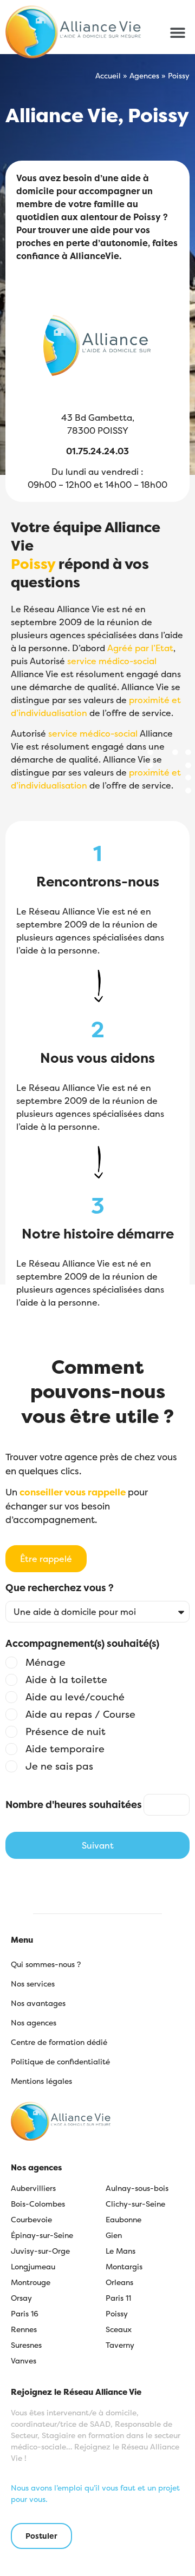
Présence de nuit (66, 1732)
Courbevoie (31, 2219)
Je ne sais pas (59, 1766)
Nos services (33, 1984)
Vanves (24, 2360)
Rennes (24, 2329)
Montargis (124, 2266)
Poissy (117, 2313)
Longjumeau (33, 2266)
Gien (114, 2235)
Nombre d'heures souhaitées (74, 1805)
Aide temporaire (65, 1749)
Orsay (21, 2298)
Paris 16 (25, 2313)
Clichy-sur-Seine (135, 2204)
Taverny (120, 2345)
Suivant (98, 1845)
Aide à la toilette (66, 1680)
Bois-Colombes (38, 2204)
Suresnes (26, 2345)
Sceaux (119, 2329)
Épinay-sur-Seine (42, 2235)
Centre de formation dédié (59, 2042)
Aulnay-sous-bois (137, 2188)
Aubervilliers (33, 2188)
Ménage (45, 1663)
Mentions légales (41, 2081)
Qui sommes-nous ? (46, 1964)
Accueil (108, 76)
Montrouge (31, 2282)
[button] (177, 32)
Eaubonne (123, 2219)
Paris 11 (118, 2298)
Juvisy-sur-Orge (40, 2251)
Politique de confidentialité (60, 2061)
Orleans (119, 2282)
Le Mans (121, 2251)
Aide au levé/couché (75, 1697)
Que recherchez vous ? (60, 1589)
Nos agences (34, 2022)
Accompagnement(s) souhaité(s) (82, 1644)
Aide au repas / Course (80, 1714)
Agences (144, 76)
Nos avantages (38, 2003)
